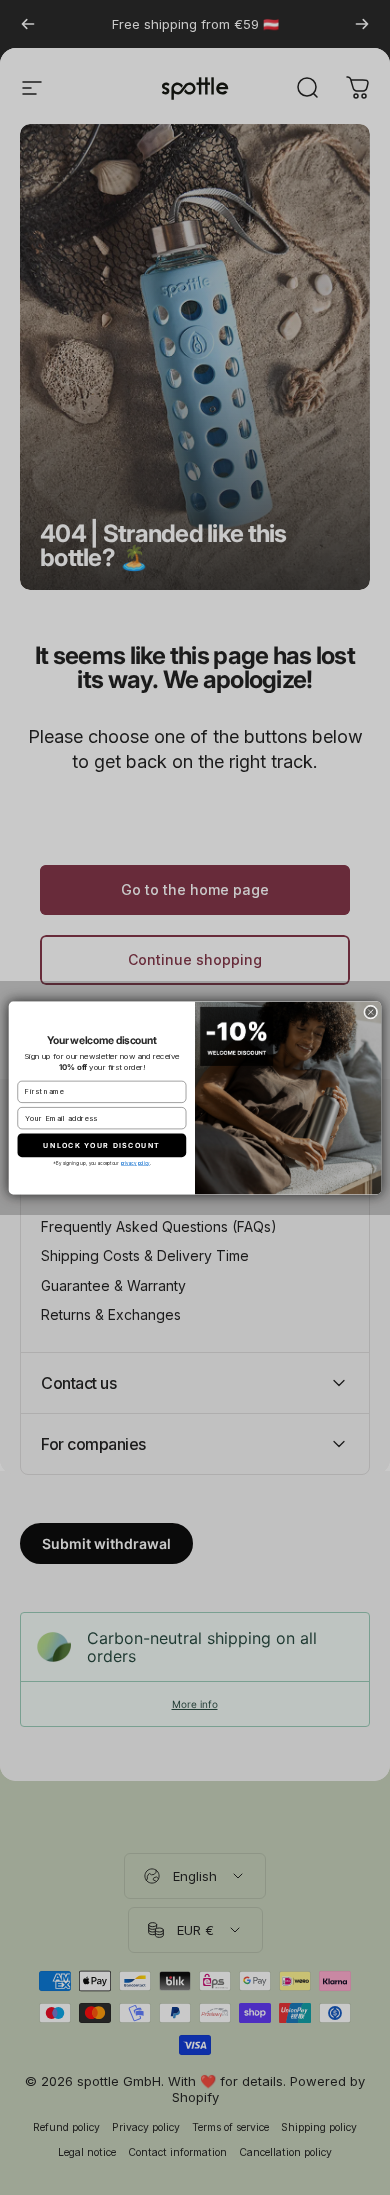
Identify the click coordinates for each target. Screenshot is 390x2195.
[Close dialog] (371, 1011)
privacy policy (135, 1162)
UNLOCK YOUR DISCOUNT (101, 1144)
